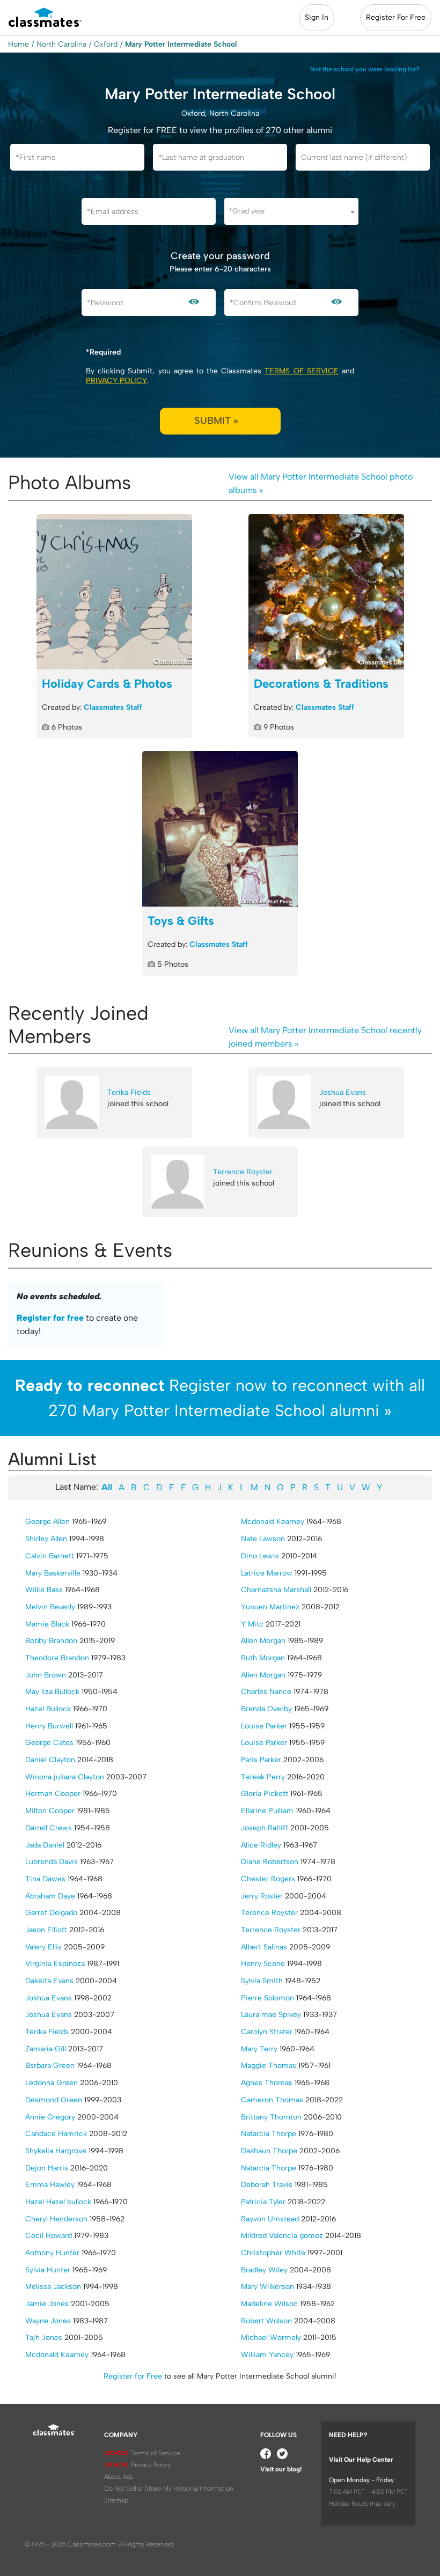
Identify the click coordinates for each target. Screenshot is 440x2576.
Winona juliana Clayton (65, 1777)
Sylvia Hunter (48, 2270)
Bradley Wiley (264, 2270)
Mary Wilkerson (267, 2287)
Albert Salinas (264, 1947)
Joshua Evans (343, 1092)
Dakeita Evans (49, 1981)
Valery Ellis (43, 1947)
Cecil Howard (49, 2236)
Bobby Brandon (51, 1641)
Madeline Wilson (269, 2304)
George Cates (49, 1743)
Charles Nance (266, 1692)
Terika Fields (129, 1092)
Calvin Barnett (50, 1556)
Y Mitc (252, 1624)
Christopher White (273, 2253)
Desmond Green (54, 2100)
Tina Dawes (45, 1879)
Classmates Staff (113, 707)
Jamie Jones (47, 2304)
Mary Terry (259, 2049)
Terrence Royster (243, 1172)
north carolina (61, 44)
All (107, 1487)
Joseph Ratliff (265, 1828)
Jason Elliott (46, 1930)
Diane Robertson (270, 1862)
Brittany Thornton (271, 2117)
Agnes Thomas (267, 2083)
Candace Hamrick (56, 2134)
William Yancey (267, 2355)
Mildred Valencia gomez (282, 2236)
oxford (106, 44)
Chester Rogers (268, 1879)
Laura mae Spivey (271, 2015)
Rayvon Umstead (270, 2219)
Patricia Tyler (263, 2202)
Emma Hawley (50, 2185)
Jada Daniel (45, 1845)
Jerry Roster (262, 1896)
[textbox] (291, 211)
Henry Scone (263, 1964)
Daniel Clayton (50, 1760)
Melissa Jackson (53, 2287)
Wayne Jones (48, 2321)
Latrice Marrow (267, 1573)
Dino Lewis (260, 1556)
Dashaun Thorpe (269, 2151)
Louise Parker (264, 1726)
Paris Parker (261, 1760)
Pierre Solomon (267, 1998)
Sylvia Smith (262, 1981)
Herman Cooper (53, 1794)
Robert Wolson (266, 2321)
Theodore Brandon (57, 1658)
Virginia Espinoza (55, 1964)
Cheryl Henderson (56, 2219)
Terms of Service (301, 371)
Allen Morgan (263, 1641)
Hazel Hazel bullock (58, 2202)
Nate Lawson (263, 1539)
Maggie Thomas (269, 2066)
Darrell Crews (49, 1828)
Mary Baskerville (53, 1573)
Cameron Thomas (272, 2100)
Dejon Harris (47, 2168)
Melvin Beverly (50, 1607)
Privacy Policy (116, 381)
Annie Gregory (50, 2117)
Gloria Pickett (265, 1794)
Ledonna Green (52, 2083)
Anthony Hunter (52, 2253)
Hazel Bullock (48, 1709)
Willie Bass (44, 1590)
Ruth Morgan (263, 1658)
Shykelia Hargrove (56, 2151)
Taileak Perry (263, 1777)
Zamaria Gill (46, 2049)
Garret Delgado (51, 1913)
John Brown (46, 1675)
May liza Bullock (52, 1692)
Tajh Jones (44, 2338)
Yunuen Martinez (270, 1607)
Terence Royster (269, 1913)
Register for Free (133, 2376)
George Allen (47, 1522)
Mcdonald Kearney (57, 2355)
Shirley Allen (46, 1539)
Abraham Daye (50, 1896)
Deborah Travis (267, 2185)
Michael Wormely (271, 2338)
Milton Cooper (50, 1811)
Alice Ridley (261, 1845)
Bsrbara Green (50, 2066)
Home (19, 44)
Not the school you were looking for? (365, 69)
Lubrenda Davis (52, 1862)
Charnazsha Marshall (276, 1590)
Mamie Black (47, 1624)
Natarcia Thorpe (269, 2134)
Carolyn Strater (267, 2032)
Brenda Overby (266, 1709)
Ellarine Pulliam (267, 1811)
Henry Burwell (49, 1726)
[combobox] (291, 211)
